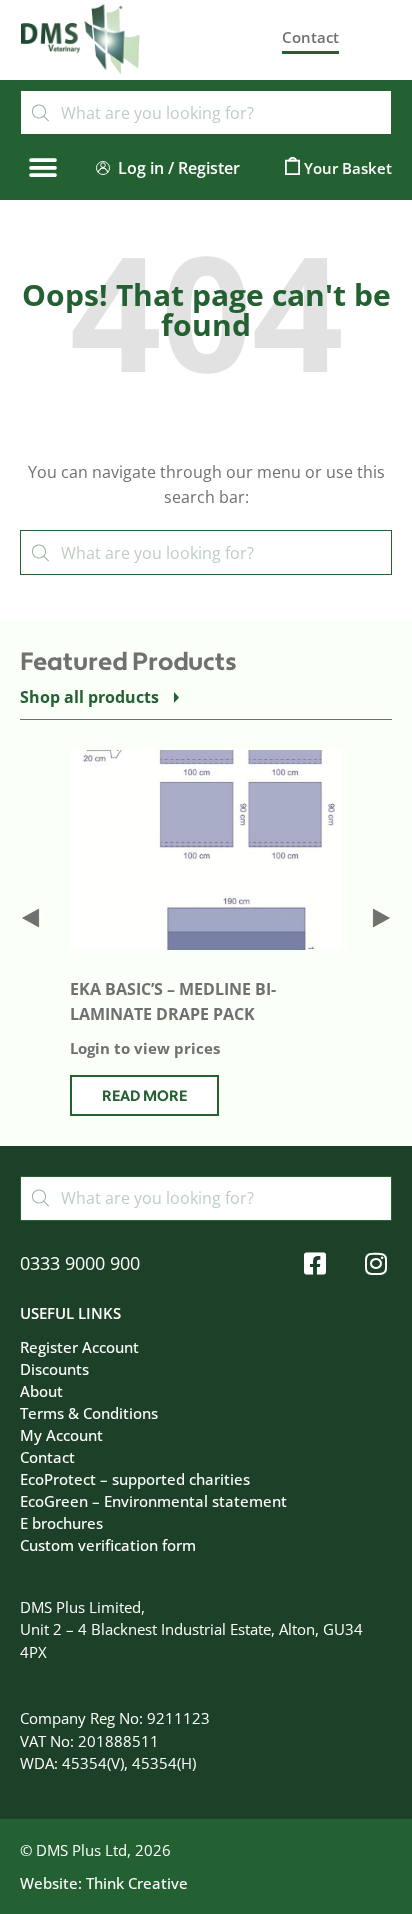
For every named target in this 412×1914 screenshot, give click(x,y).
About (41, 1391)
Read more (144, 1096)
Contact (47, 1457)
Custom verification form (108, 1545)
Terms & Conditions (89, 1413)
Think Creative (137, 1883)
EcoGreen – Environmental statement (153, 1501)
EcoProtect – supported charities (135, 1479)
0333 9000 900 (80, 1263)
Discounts (54, 1369)
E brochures (61, 1523)
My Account (61, 1435)
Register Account (79, 1347)
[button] (42, 167)
